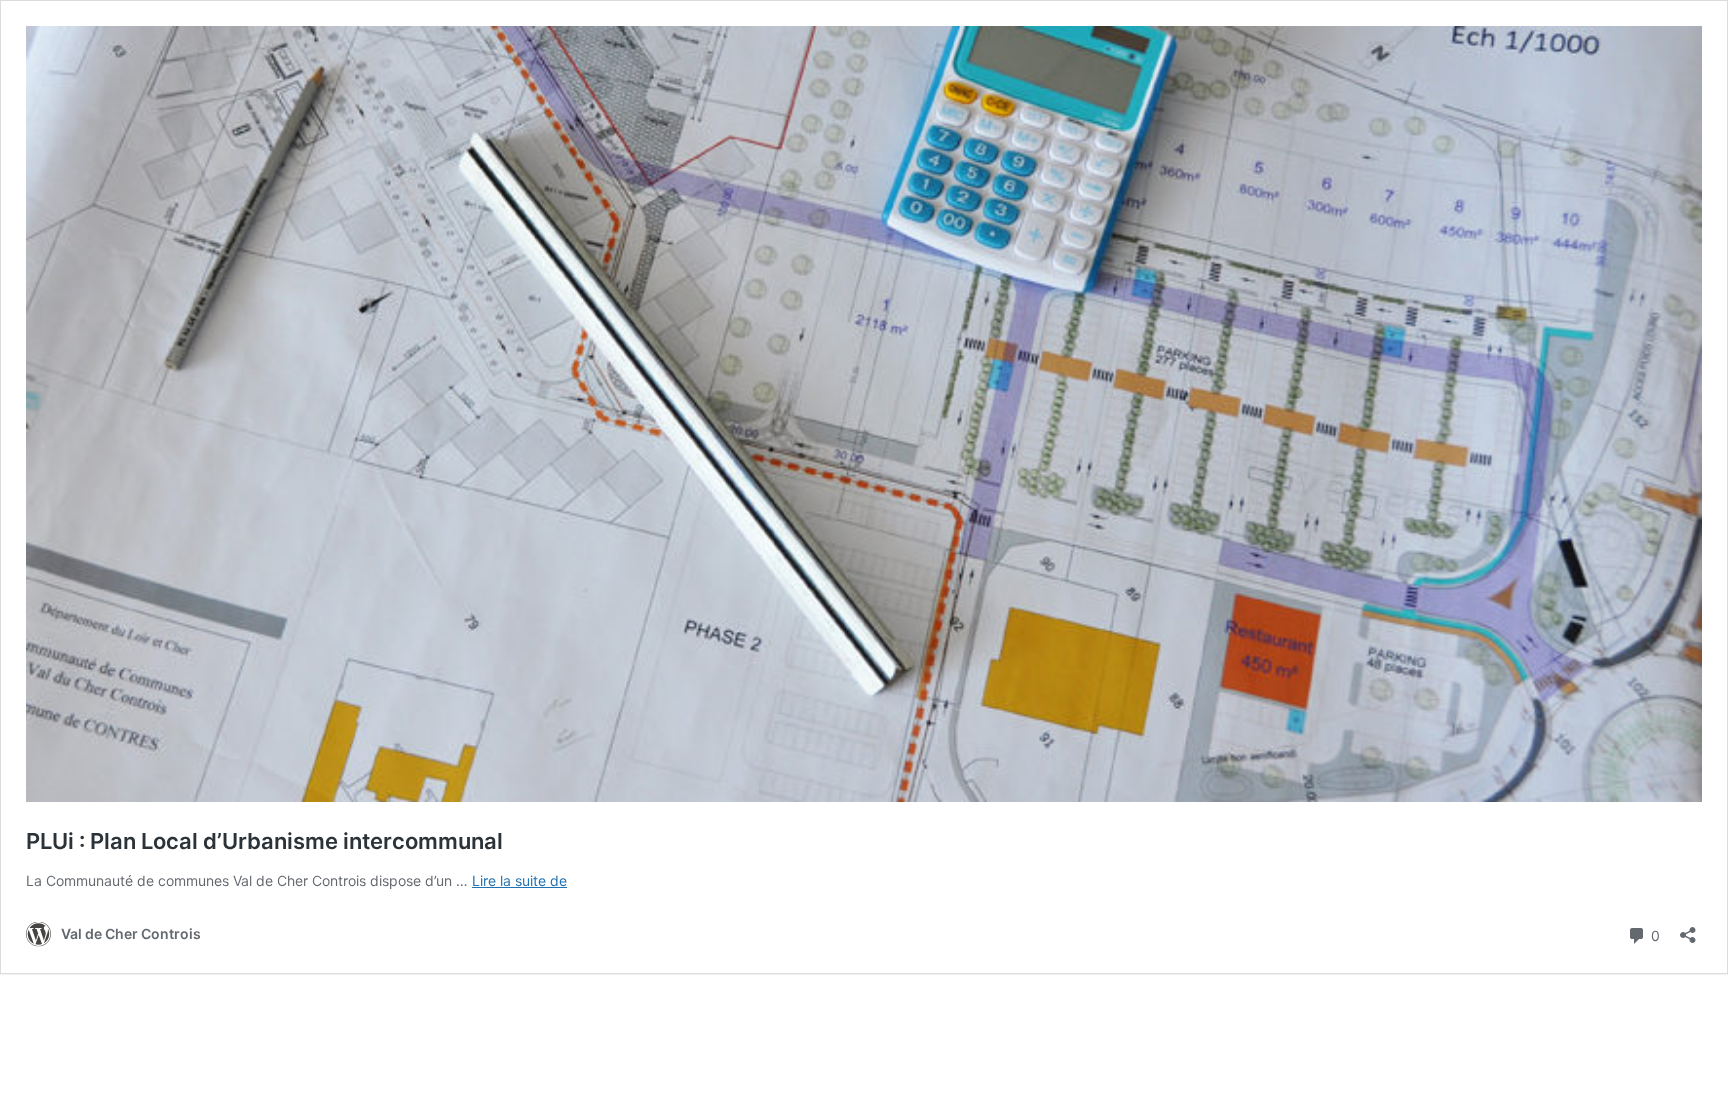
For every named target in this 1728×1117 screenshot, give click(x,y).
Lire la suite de (519, 880)
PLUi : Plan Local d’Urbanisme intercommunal (264, 841)
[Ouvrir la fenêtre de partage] (1688, 928)
